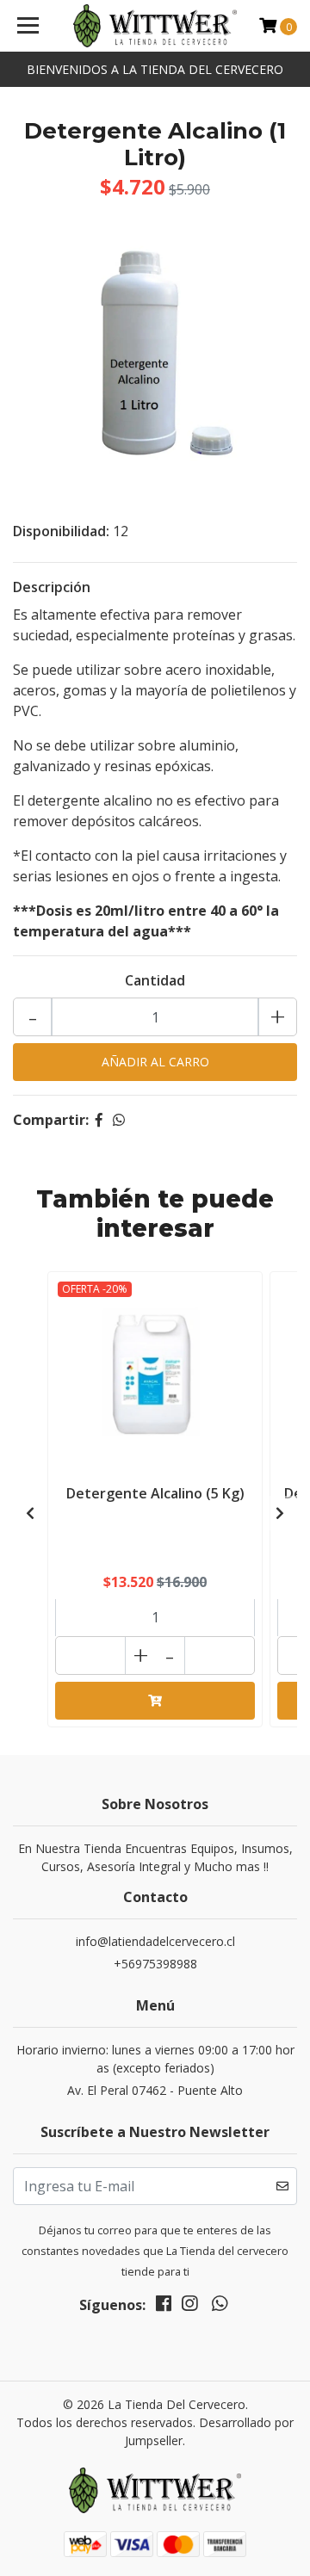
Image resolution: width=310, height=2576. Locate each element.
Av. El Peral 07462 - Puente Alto (155, 2090)
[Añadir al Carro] (155, 1701)
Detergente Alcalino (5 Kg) (155, 1493)
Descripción (52, 587)
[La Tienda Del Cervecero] (155, 26)
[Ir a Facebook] (164, 2307)
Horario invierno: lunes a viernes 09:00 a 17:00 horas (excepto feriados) (155, 2059)
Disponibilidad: (61, 531)
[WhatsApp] (219, 2307)
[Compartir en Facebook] (99, 1120)
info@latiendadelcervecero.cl (155, 1941)
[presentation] (30, 1513)
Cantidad (155, 980)
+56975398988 (155, 1964)
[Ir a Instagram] (189, 2307)
